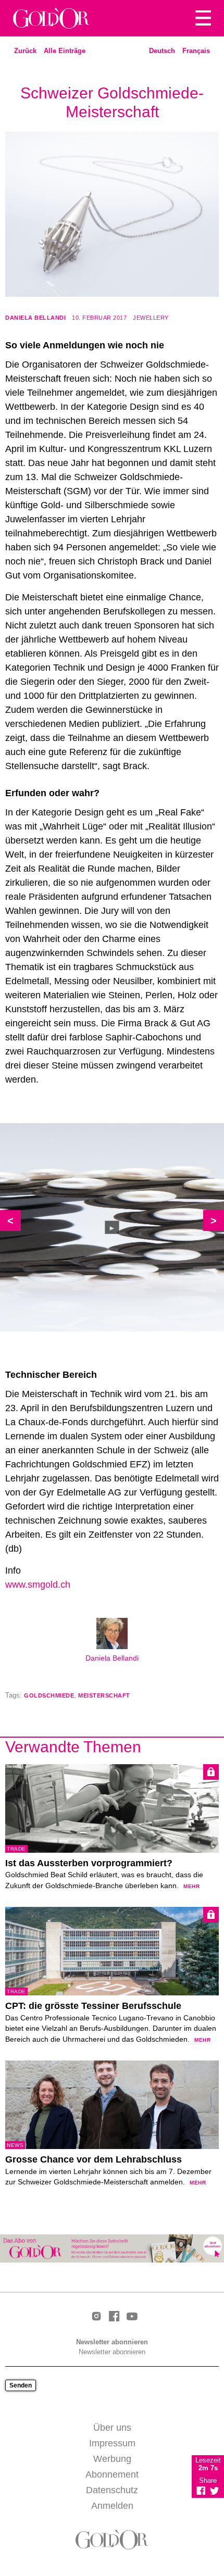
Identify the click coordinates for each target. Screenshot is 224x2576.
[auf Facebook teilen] (201, 2491)
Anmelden (112, 2506)
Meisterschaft (104, 1695)
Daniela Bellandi (35, 318)
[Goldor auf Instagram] (96, 2317)
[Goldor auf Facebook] (114, 2317)
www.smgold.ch (38, 1585)
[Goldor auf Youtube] (132, 2317)
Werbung (112, 2459)
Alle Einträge (65, 51)
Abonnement (112, 2474)
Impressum (112, 2443)
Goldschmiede (49, 1695)
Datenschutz (112, 2490)
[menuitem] (162, 51)
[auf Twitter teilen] (215, 2491)
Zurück (25, 51)
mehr (191, 1886)
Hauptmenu (203, 18)
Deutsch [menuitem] (162, 51)
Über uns (112, 2428)
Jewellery (151, 318)
